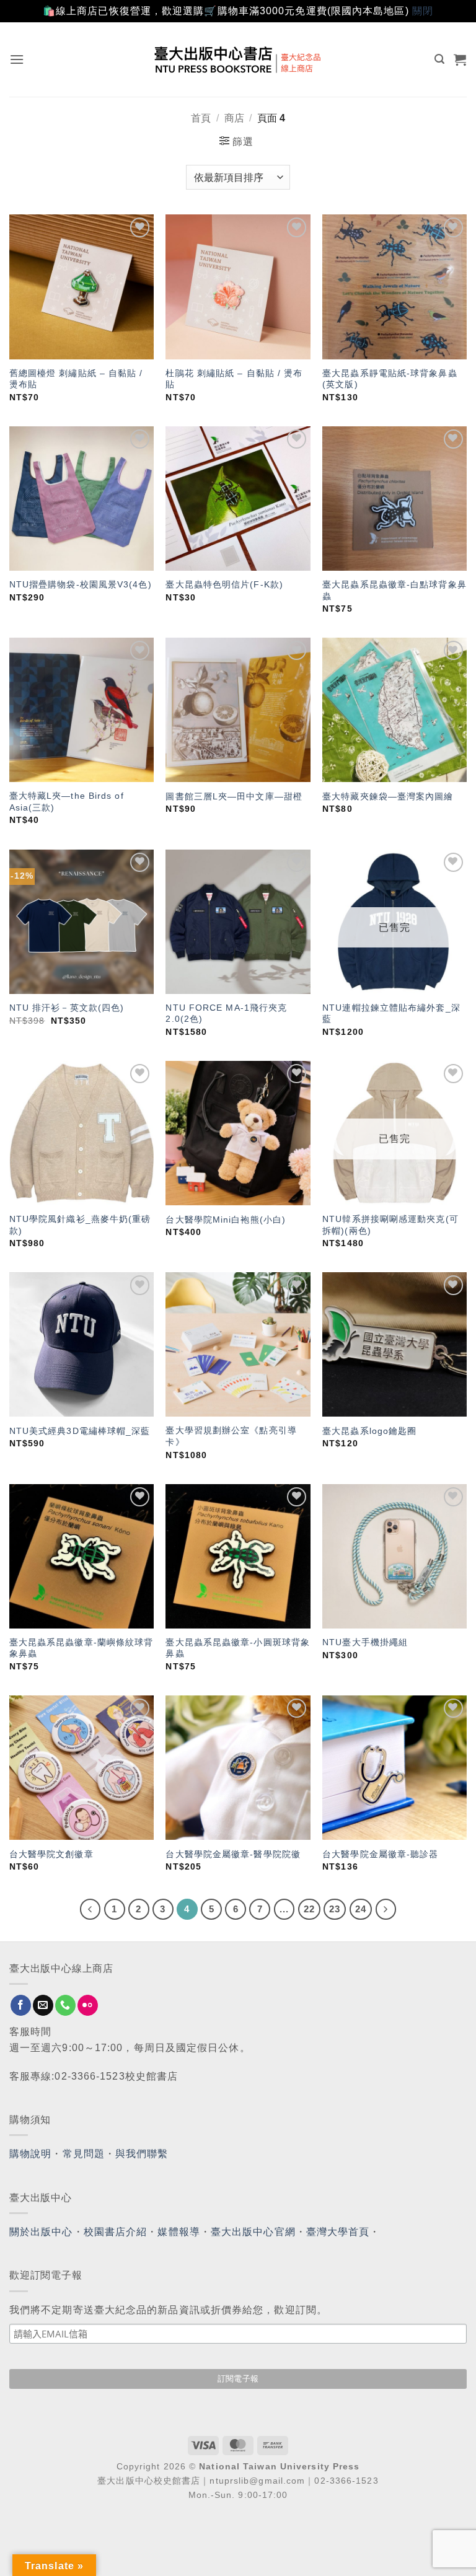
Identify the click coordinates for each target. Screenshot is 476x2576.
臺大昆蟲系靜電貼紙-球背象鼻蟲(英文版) (390, 379)
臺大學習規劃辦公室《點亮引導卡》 (231, 1436)
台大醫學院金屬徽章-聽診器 (380, 1854)
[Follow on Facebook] (21, 2005)
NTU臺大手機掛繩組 (365, 1642)
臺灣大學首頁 (338, 2232)
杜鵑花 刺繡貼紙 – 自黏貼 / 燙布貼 (234, 379)
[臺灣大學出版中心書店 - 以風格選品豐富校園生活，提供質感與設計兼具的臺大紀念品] (238, 59)
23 (335, 1909)
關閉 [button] (423, 11)
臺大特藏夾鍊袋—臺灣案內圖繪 (388, 796)
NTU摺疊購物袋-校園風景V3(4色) (81, 584)
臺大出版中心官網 (253, 2232)
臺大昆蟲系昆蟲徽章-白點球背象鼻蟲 (394, 590)
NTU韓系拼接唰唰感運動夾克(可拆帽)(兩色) (390, 1225)
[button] (17, 59)
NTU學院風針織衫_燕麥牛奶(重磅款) (80, 1225)
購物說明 (30, 2154)
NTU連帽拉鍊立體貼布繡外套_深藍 (391, 1013)
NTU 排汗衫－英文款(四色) (67, 1008)
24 (361, 1909)
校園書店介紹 (116, 2232)
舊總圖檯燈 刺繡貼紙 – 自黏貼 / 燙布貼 (76, 379)
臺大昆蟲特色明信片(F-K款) (224, 584)
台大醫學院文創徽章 (51, 1854)
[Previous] (90, 1909)
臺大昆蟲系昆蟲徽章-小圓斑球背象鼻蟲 (238, 1648)
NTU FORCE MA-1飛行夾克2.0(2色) (226, 1013)
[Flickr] (88, 2005)
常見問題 (84, 2154)
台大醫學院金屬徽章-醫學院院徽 (233, 1854)
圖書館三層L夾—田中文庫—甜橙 (234, 796)
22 (309, 1909)
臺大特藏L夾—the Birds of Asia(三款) (67, 802)
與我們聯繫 (142, 2154)
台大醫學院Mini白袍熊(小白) (226, 1220)
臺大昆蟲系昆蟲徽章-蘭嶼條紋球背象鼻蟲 (82, 1648)
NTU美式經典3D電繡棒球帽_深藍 (80, 1431)
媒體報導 (178, 2232)
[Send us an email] (43, 2005)
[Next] (386, 1909)
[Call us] (65, 2005)
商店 (234, 118)
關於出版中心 (41, 2232)
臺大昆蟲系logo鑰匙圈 (369, 1431)
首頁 (201, 118)
